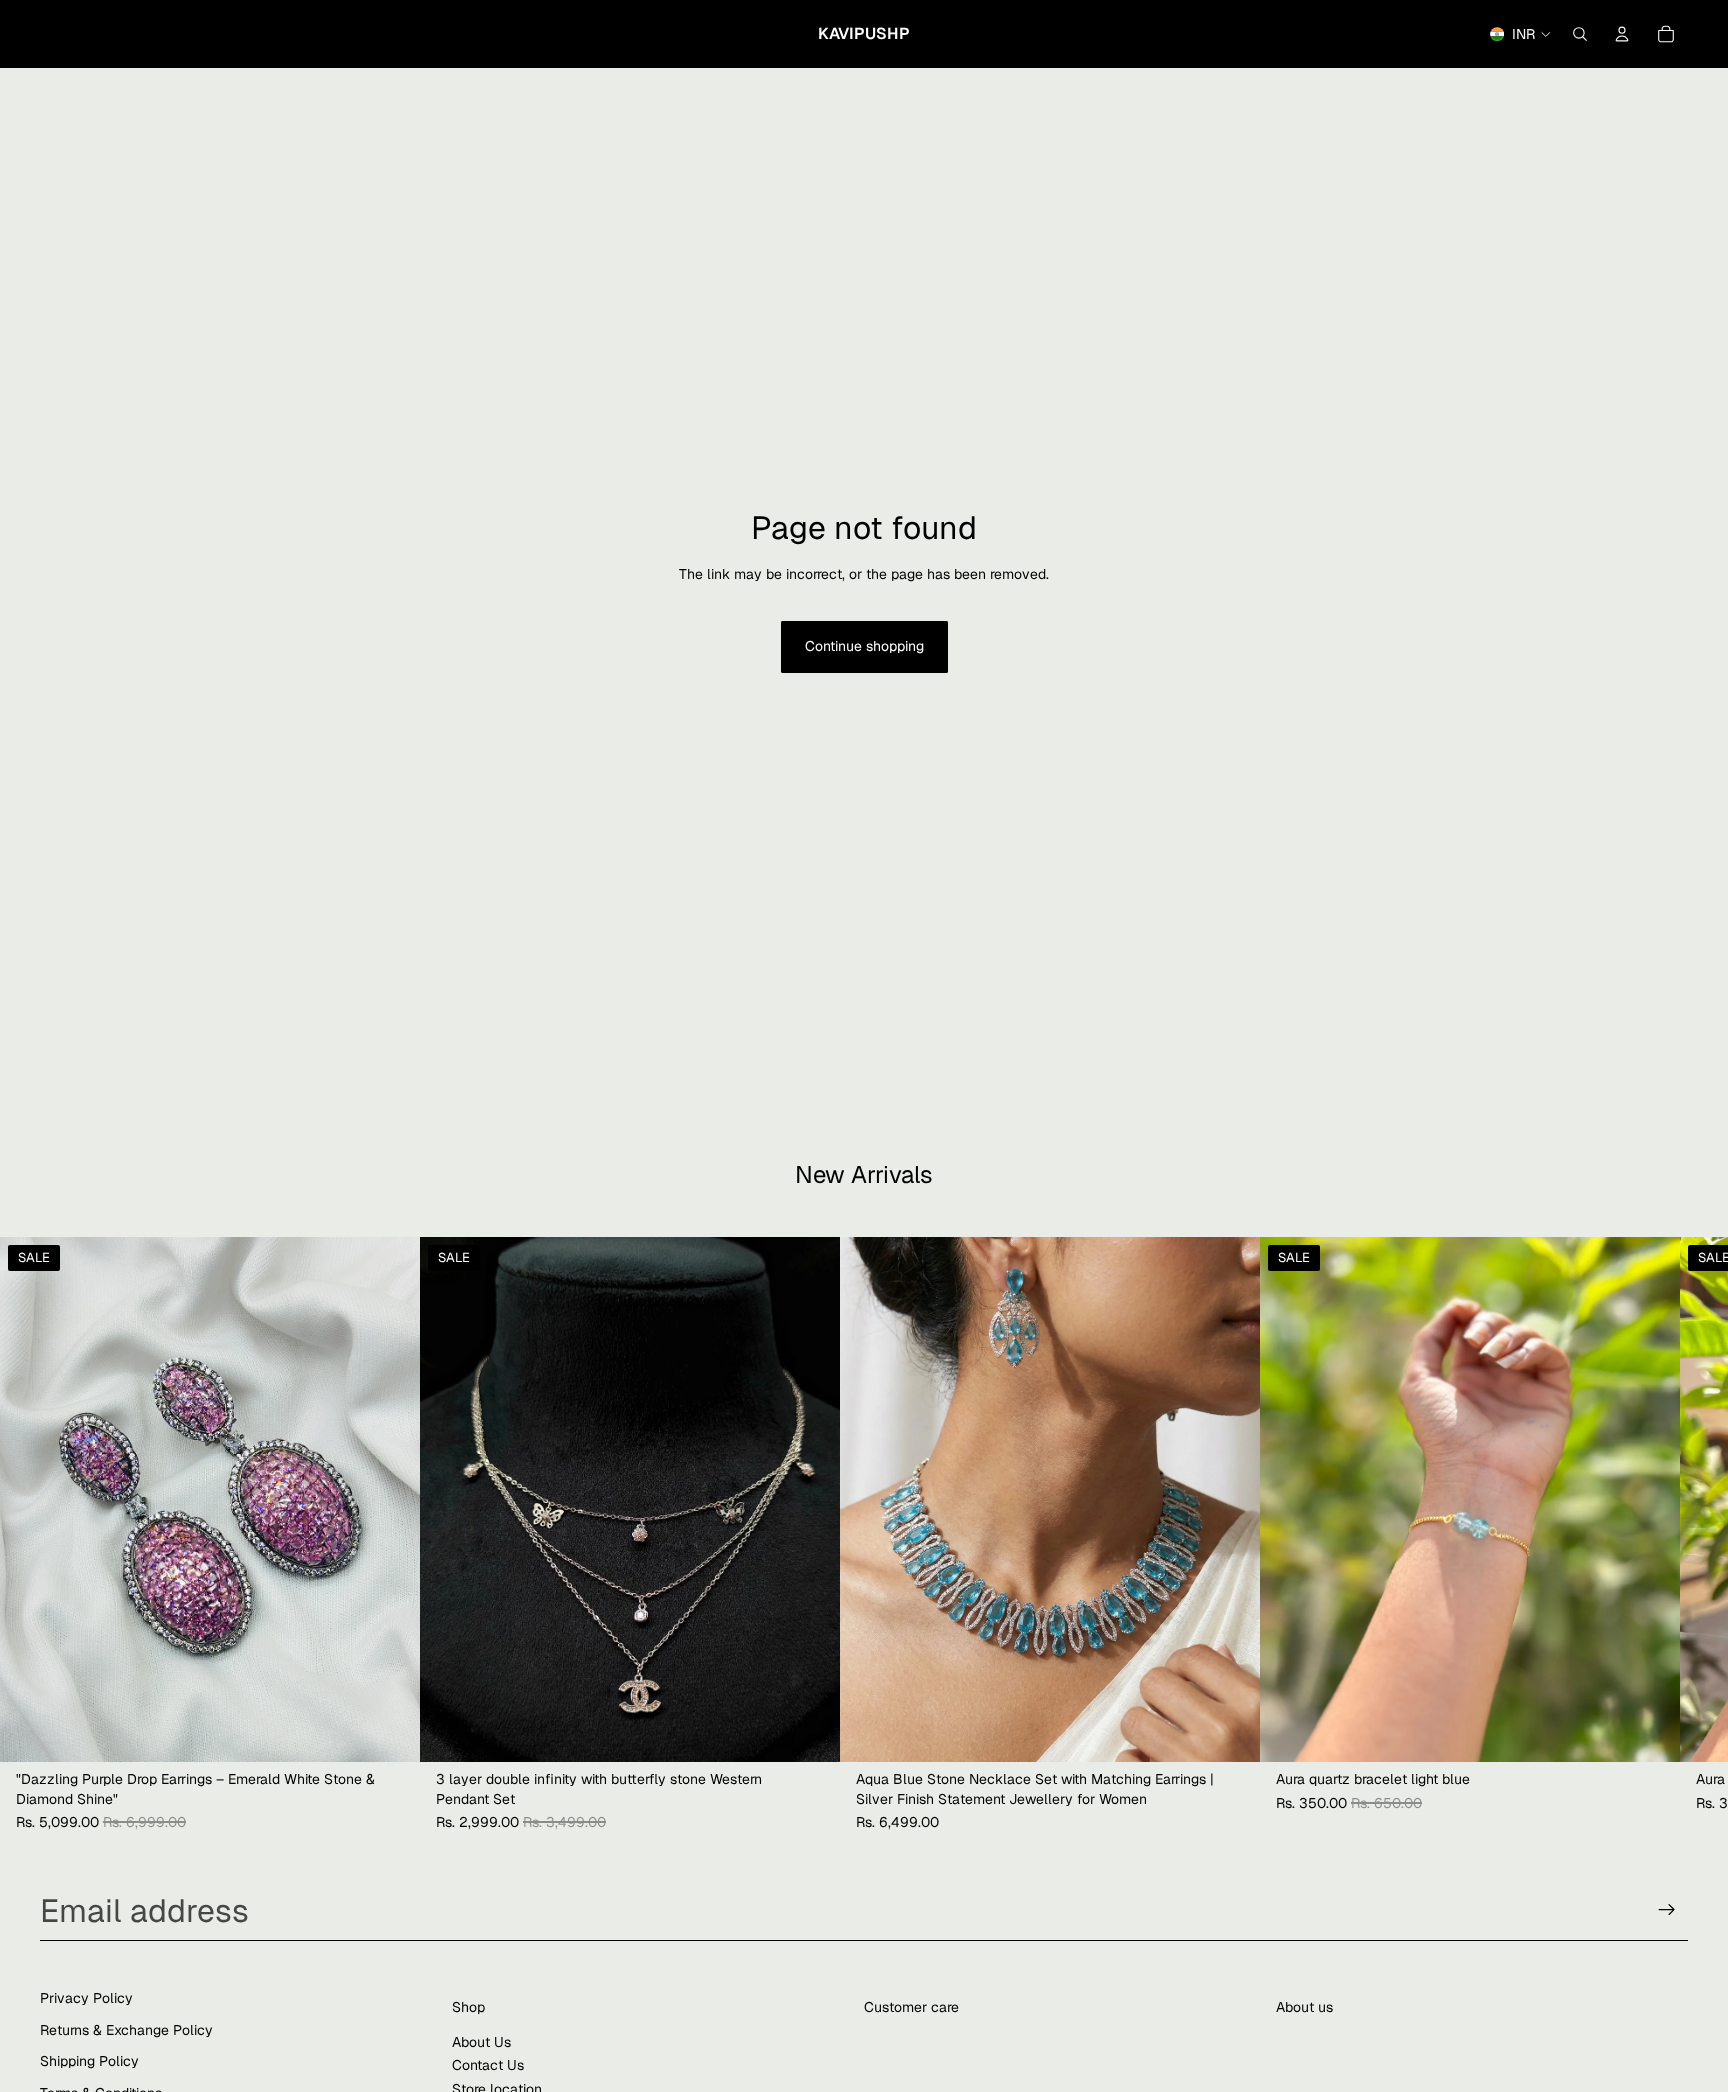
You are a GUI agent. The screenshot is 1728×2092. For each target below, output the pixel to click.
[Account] (1622, 34)
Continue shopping (864, 646)
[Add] (389, 1731)
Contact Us (488, 2066)
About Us (481, 2042)
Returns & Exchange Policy (126, 2030)
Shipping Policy (89, 2062)
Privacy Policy (86, 1998)
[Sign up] (1667, 1910)
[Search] (1580, 34)
